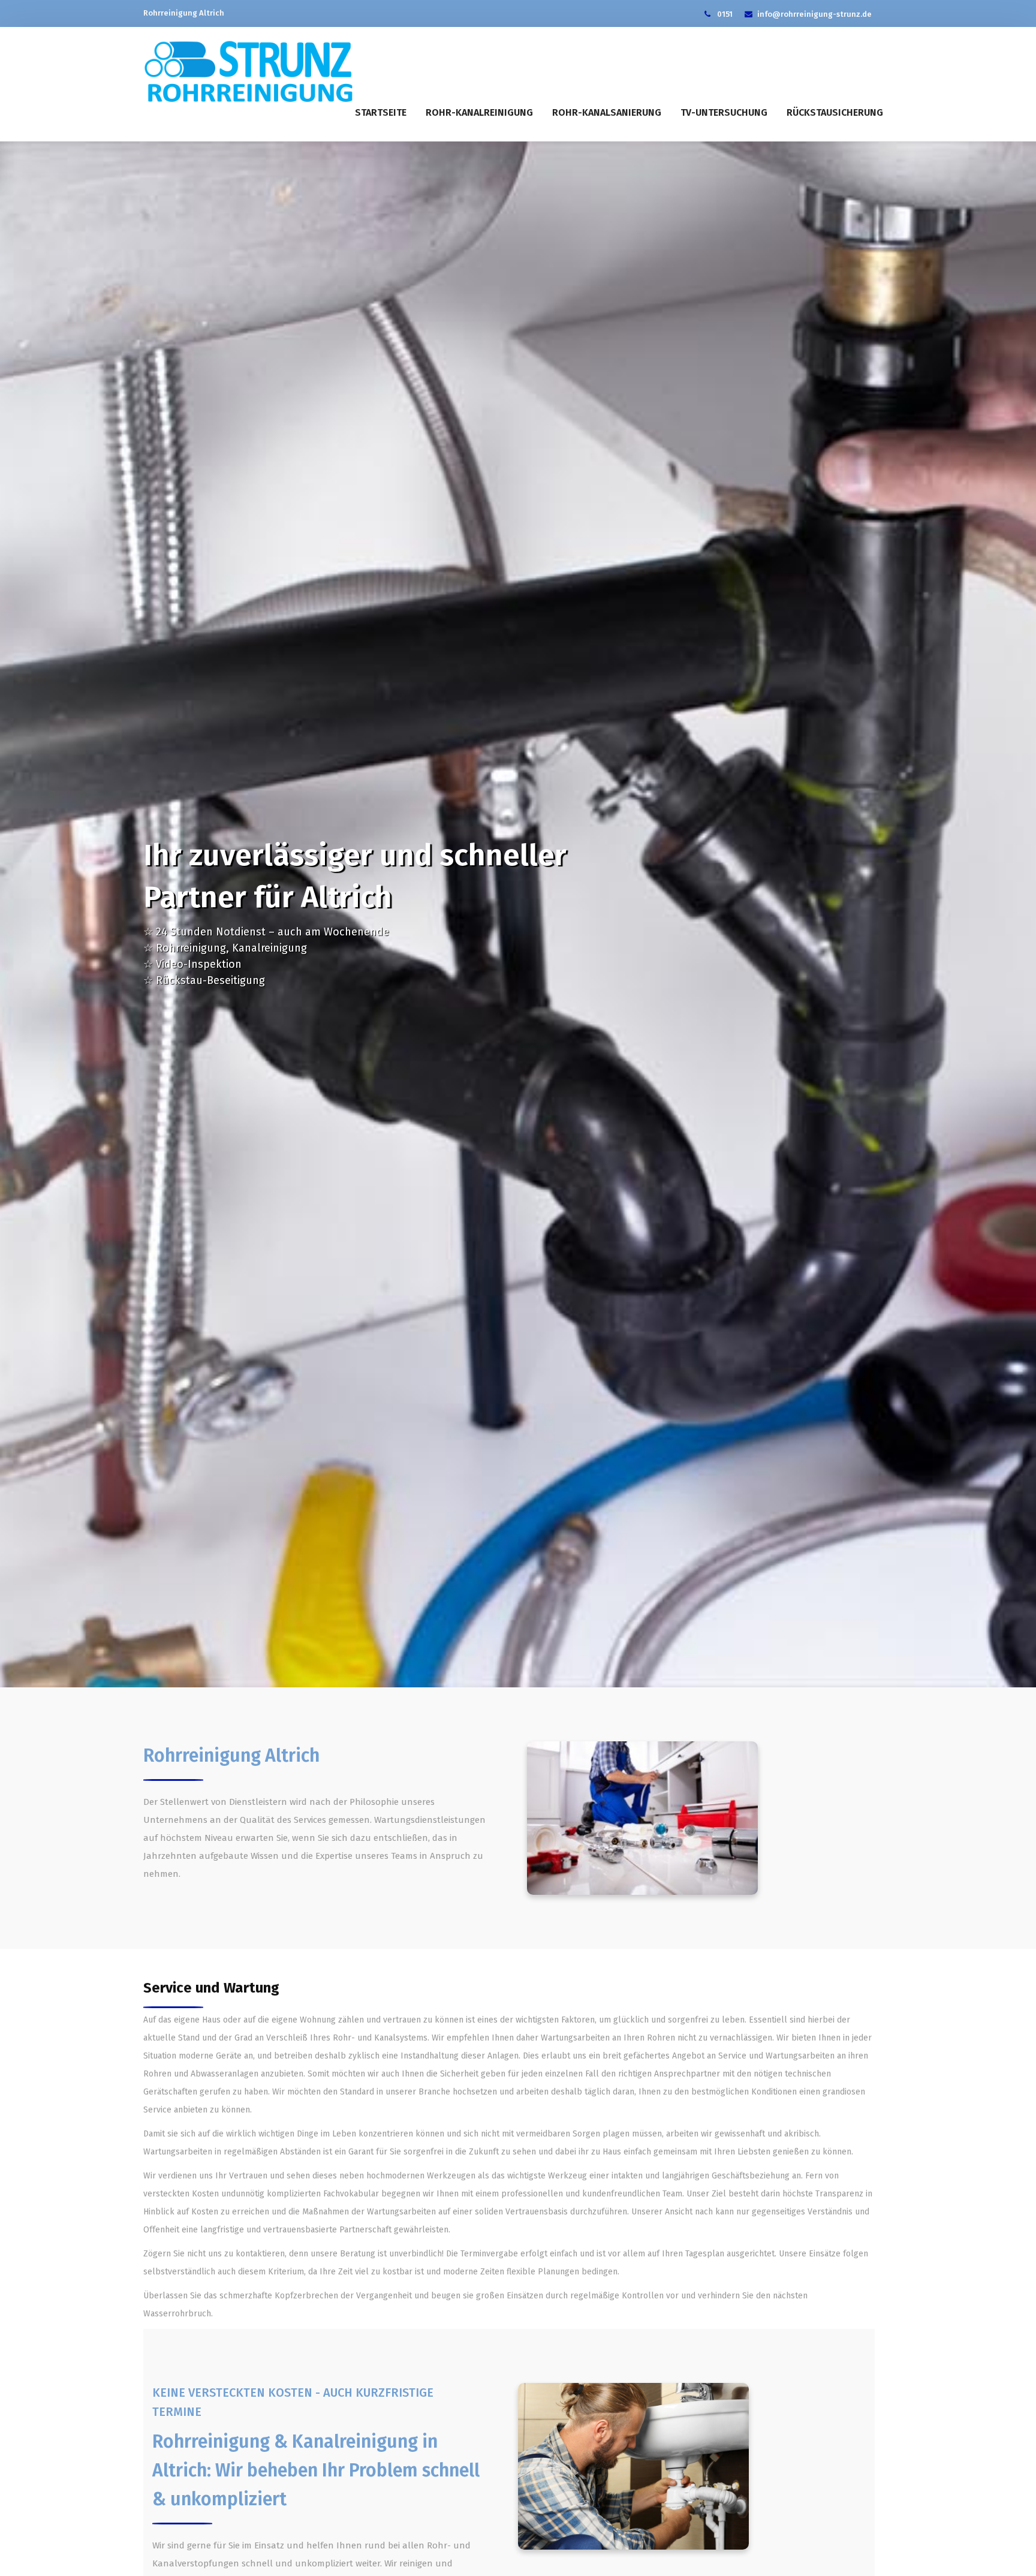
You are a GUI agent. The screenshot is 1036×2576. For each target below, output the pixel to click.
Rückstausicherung (835, 112)
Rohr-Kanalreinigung (479, 112)
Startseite (381, 112)
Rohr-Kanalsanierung (607, 112)
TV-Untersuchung (724, 112)
